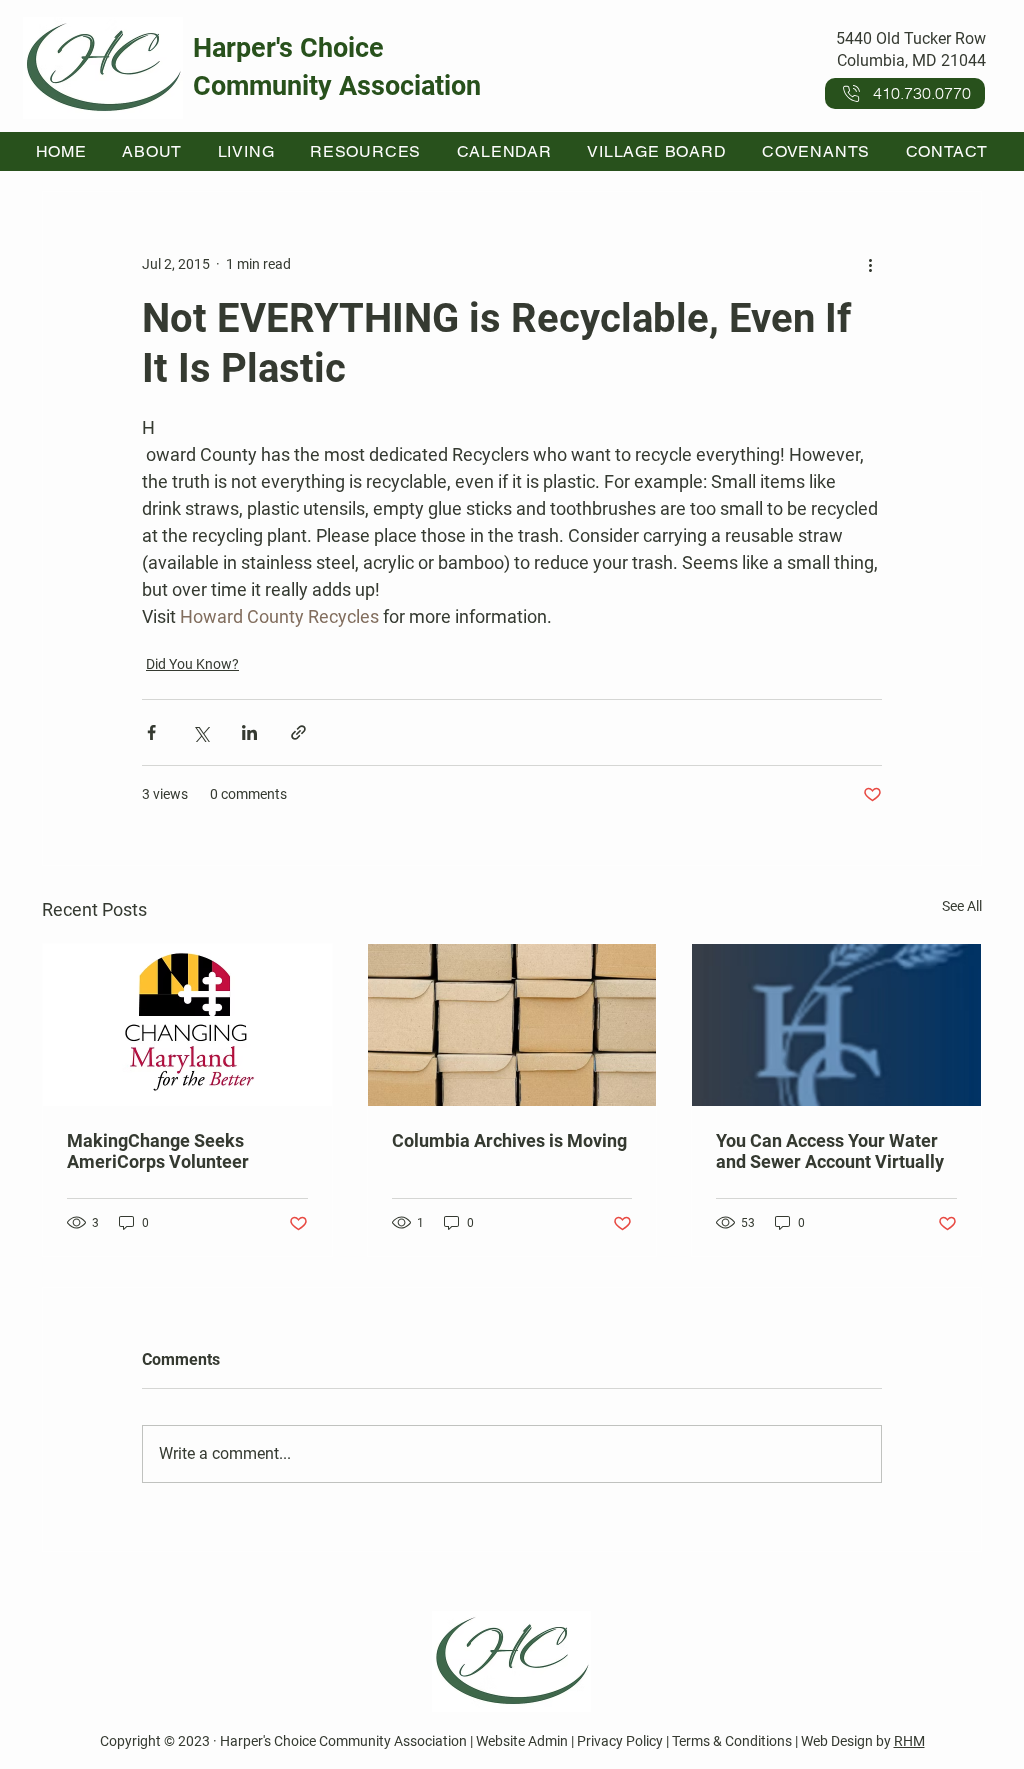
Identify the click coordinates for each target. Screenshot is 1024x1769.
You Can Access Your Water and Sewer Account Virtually (830, 1151)
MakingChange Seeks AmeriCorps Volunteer (158, 1151)
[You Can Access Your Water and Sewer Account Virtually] (836, 1025)
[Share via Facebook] (151, 732)
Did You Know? (192, 664)
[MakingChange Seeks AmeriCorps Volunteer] (187, 1025)
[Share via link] (298, 732)
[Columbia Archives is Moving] (512, 1025)
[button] (152, 151)
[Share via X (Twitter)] (200, 732)
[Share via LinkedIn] (249, 732)
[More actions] (870, 264)
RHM (909, 1741)
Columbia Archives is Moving (509, 1140)
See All (962, 906)
